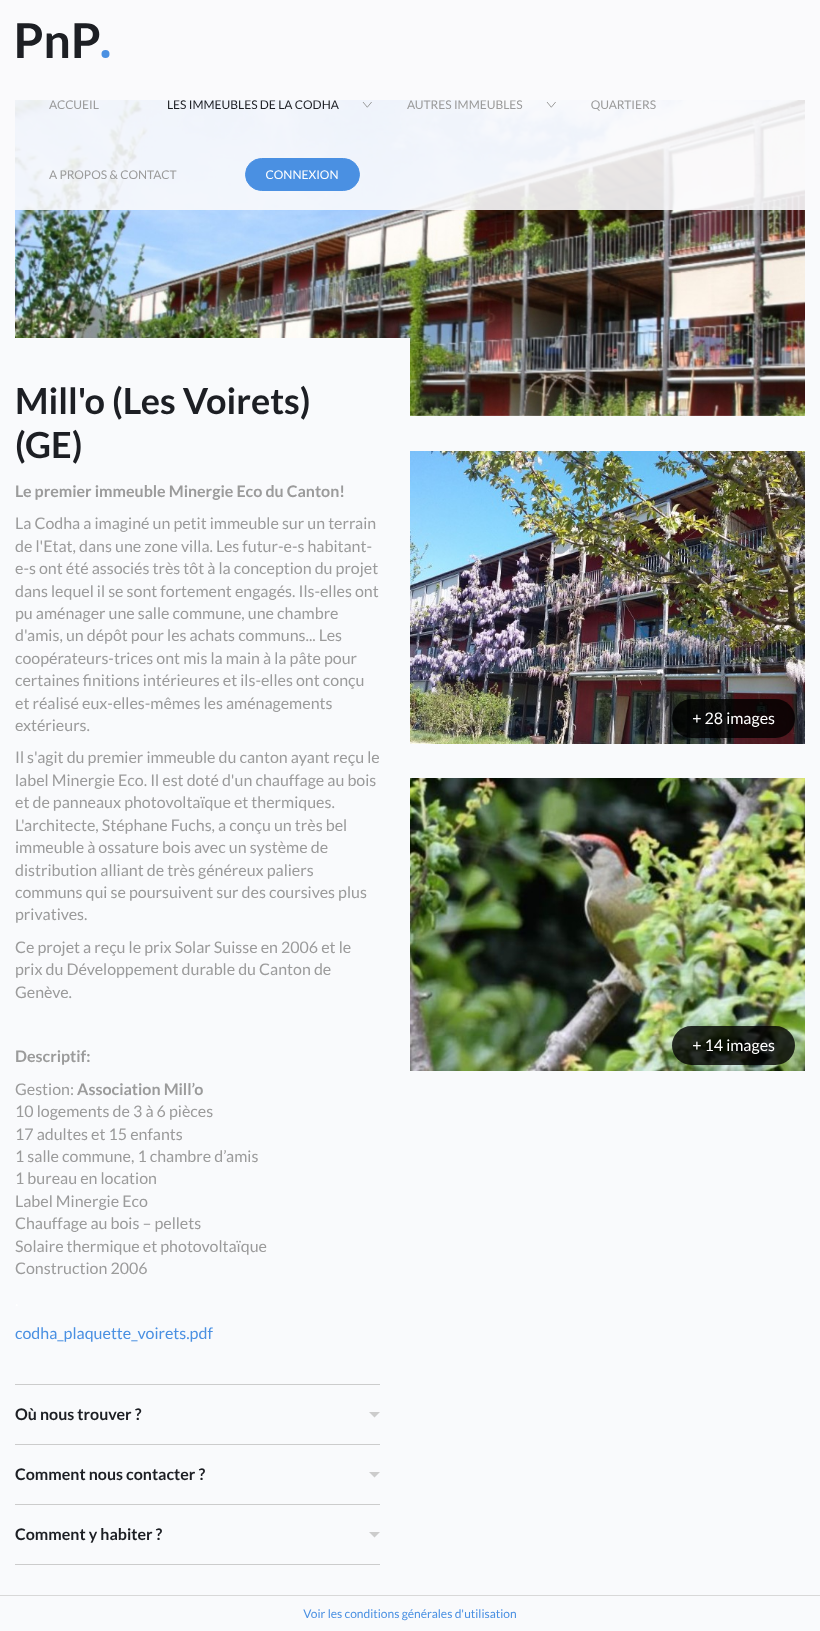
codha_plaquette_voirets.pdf (114, 1333)
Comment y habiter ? (88, 1534)
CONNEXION (302, 174)
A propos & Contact (113, 174)
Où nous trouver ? (78, 1414)
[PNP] (62, 35)
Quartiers (623, 104)
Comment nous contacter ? (110, 1474)
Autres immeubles (465, 104)
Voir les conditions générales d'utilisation (409, 1613)
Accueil (74, 104)
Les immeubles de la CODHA (253, 104)
